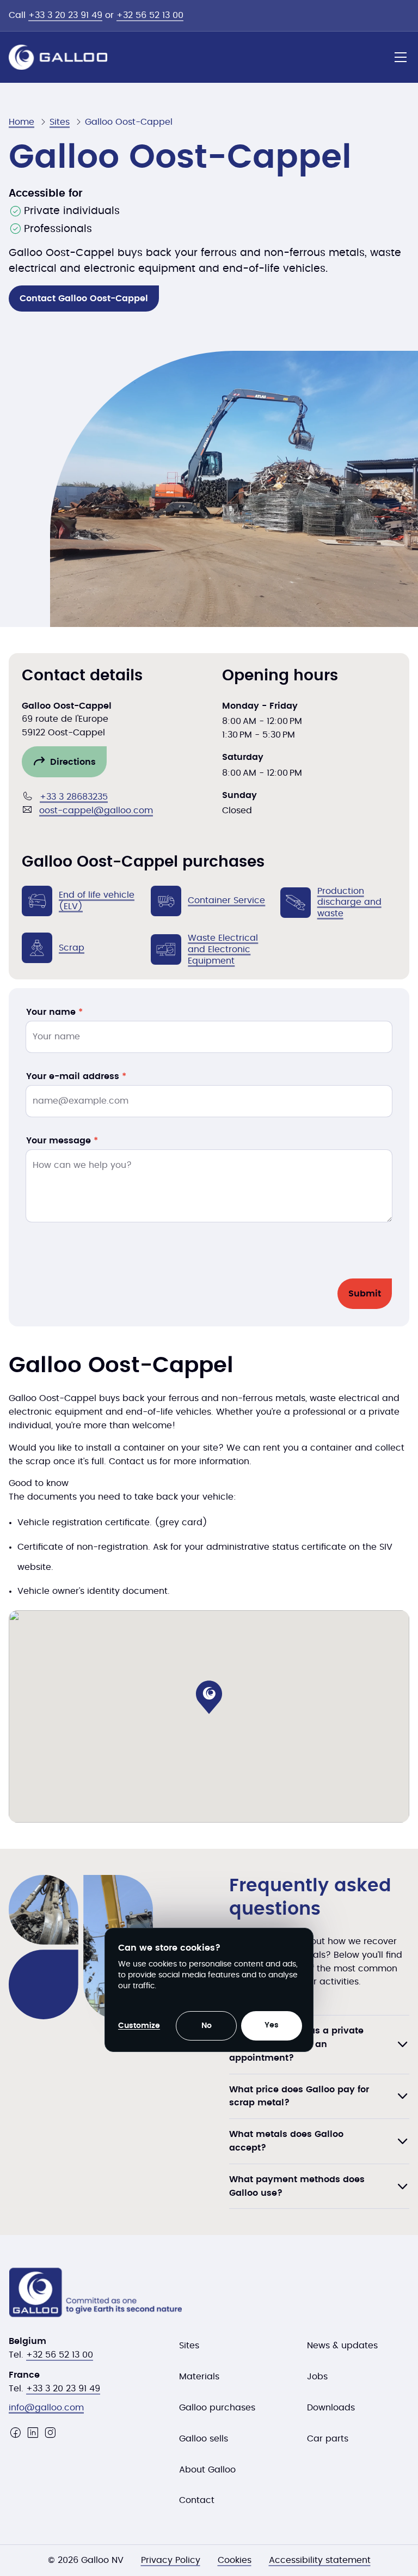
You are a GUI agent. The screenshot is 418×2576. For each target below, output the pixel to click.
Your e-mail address (76, 1076)
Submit (365, 1294)
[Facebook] (15, 2433)
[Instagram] (50, 2433)
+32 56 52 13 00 (150, 15)
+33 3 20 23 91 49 (65, 15)
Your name (54, 1012)
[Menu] (401, 57)
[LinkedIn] (33, 2433)
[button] (209, 1697)
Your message (62, 1141)
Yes (272, 2025)
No (207, 2026)
